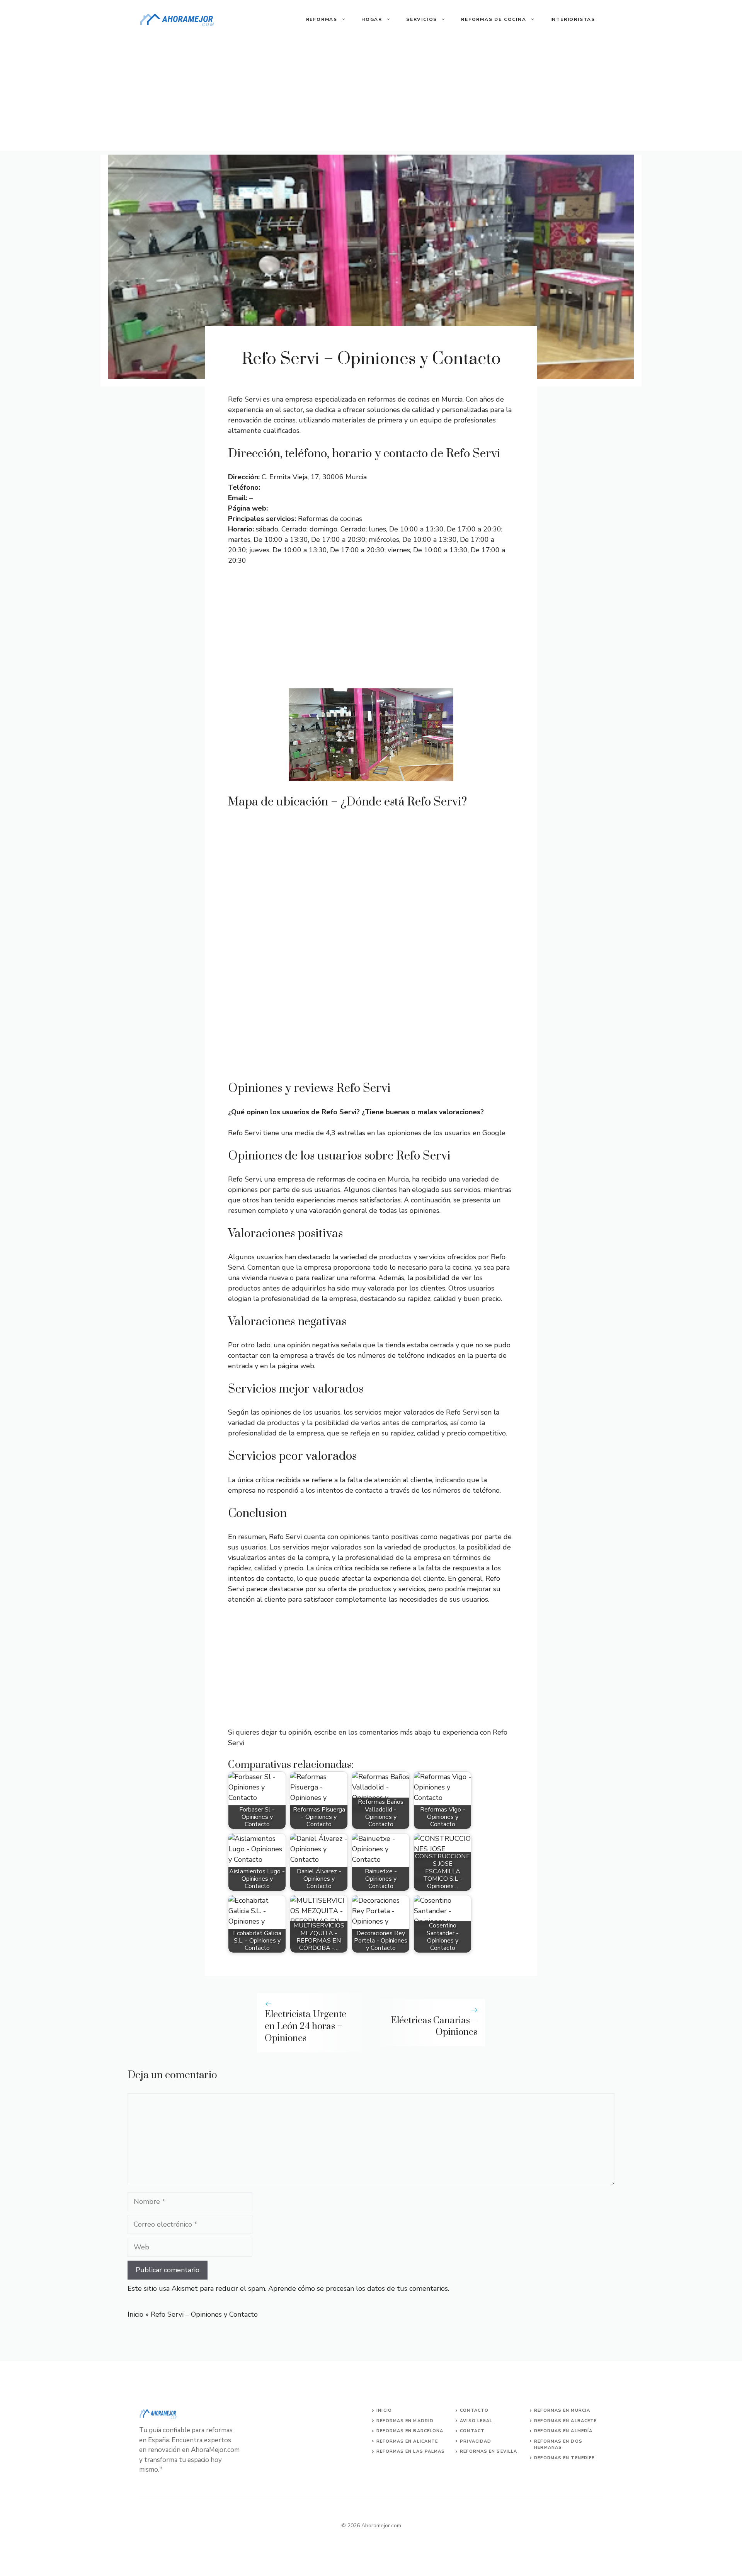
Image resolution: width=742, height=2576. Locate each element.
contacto (474, 2410)
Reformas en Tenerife (564, 2458)
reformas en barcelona (410, 2431)
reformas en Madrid (405, 2421)
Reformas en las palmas (411, 2451)
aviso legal (476, 2421)
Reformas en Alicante (407, 2441)
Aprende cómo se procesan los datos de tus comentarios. (359, 2288)
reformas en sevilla (488, 2451)
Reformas (322, 19)
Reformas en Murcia (562, 2410)
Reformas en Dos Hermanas (558, 2445)
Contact (472, 2431)
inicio (384, 2410)
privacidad (476, 2441)
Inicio (135, 2314)
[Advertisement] (371, 97)
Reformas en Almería (563, 2431)
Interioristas (573, 19)
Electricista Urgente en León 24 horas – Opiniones (305, 2026)
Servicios (422, 19)
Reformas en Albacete (565, 2421)
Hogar (372, 19)
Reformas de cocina (494, 19)
